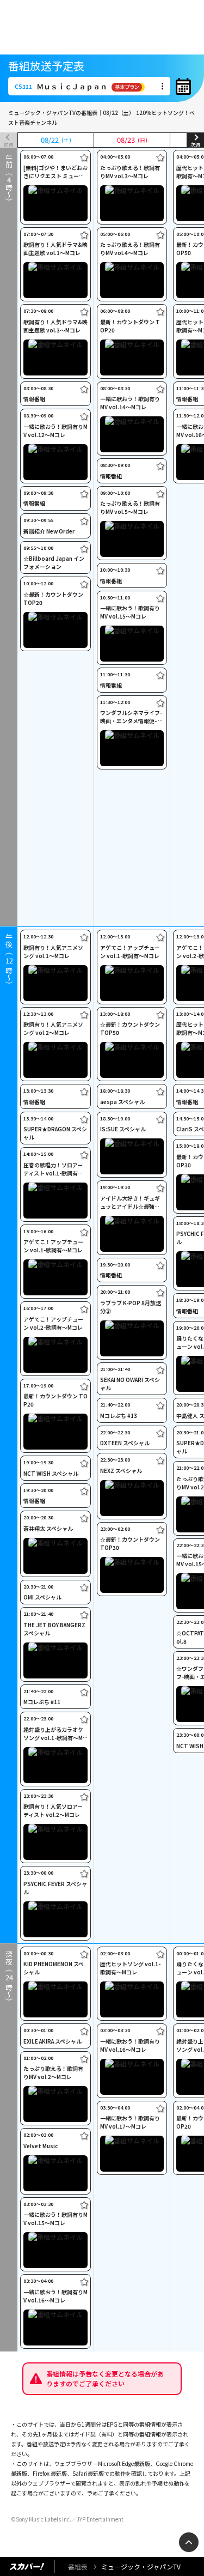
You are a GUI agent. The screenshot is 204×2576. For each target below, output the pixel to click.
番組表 (78, 2566)
